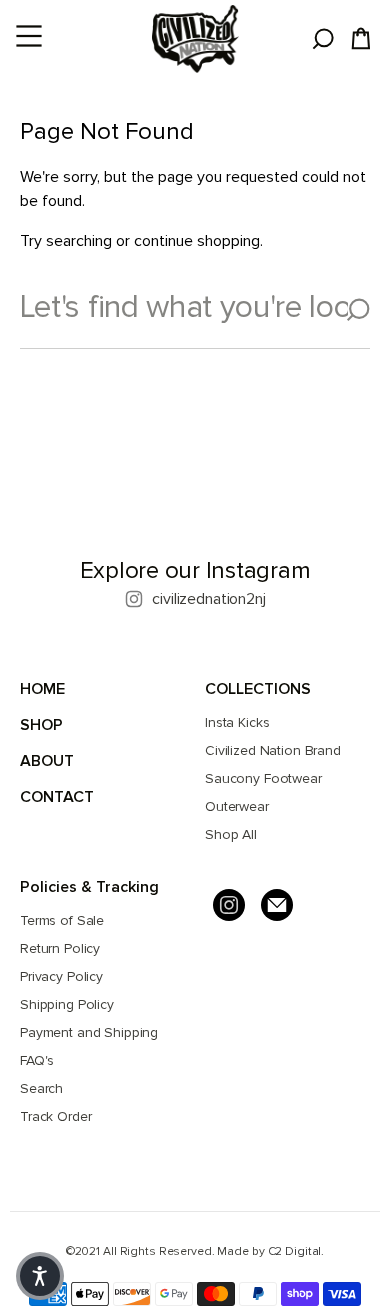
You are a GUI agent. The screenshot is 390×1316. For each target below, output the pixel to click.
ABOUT (47, 761)
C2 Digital (295, 1251)
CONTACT (57, 797)
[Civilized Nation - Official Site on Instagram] (229, 905)
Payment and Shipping (89, 1032)
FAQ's (37, 1060)
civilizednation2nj (208, 599)
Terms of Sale (62, 920)
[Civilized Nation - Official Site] (195, 39)
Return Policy (60, 948)
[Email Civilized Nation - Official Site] (277, 905)
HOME (42, 689)
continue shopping (197, 241)
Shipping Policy (67, 1004)
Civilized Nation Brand (273, 750)
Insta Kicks (237, 722)
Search (41, 1088)
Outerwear (237, 806)
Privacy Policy (61, 976)
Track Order (55, 1116)
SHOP (41, 725)
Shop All (231, 834)
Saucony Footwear (263, 778)
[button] (40, 1276)
